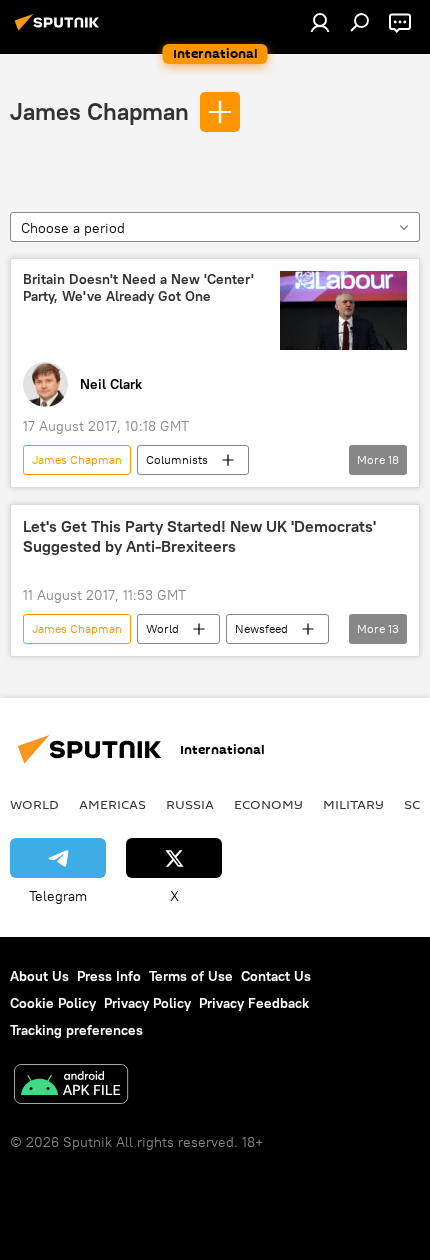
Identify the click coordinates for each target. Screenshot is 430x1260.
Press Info (109, 976)
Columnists (177, 459)
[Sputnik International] (60, 30)
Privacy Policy (147, 1003)
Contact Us (276, 976)
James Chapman (99, 111)
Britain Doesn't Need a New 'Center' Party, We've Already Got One (138, 288)
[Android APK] (71, 1086)
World (162, 628)
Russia (190, 804)
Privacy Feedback (254, 1003)
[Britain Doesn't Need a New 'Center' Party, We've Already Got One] (343, 311)
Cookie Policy (53, 1003)
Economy (268, 804)
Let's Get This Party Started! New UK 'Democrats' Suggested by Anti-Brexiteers (199, 536)
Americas (112, 804)
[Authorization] (320, 22)
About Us (39, 976)
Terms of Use (191, 976)
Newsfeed (261, 628)
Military (353, 804)
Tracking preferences (76, 1030)
